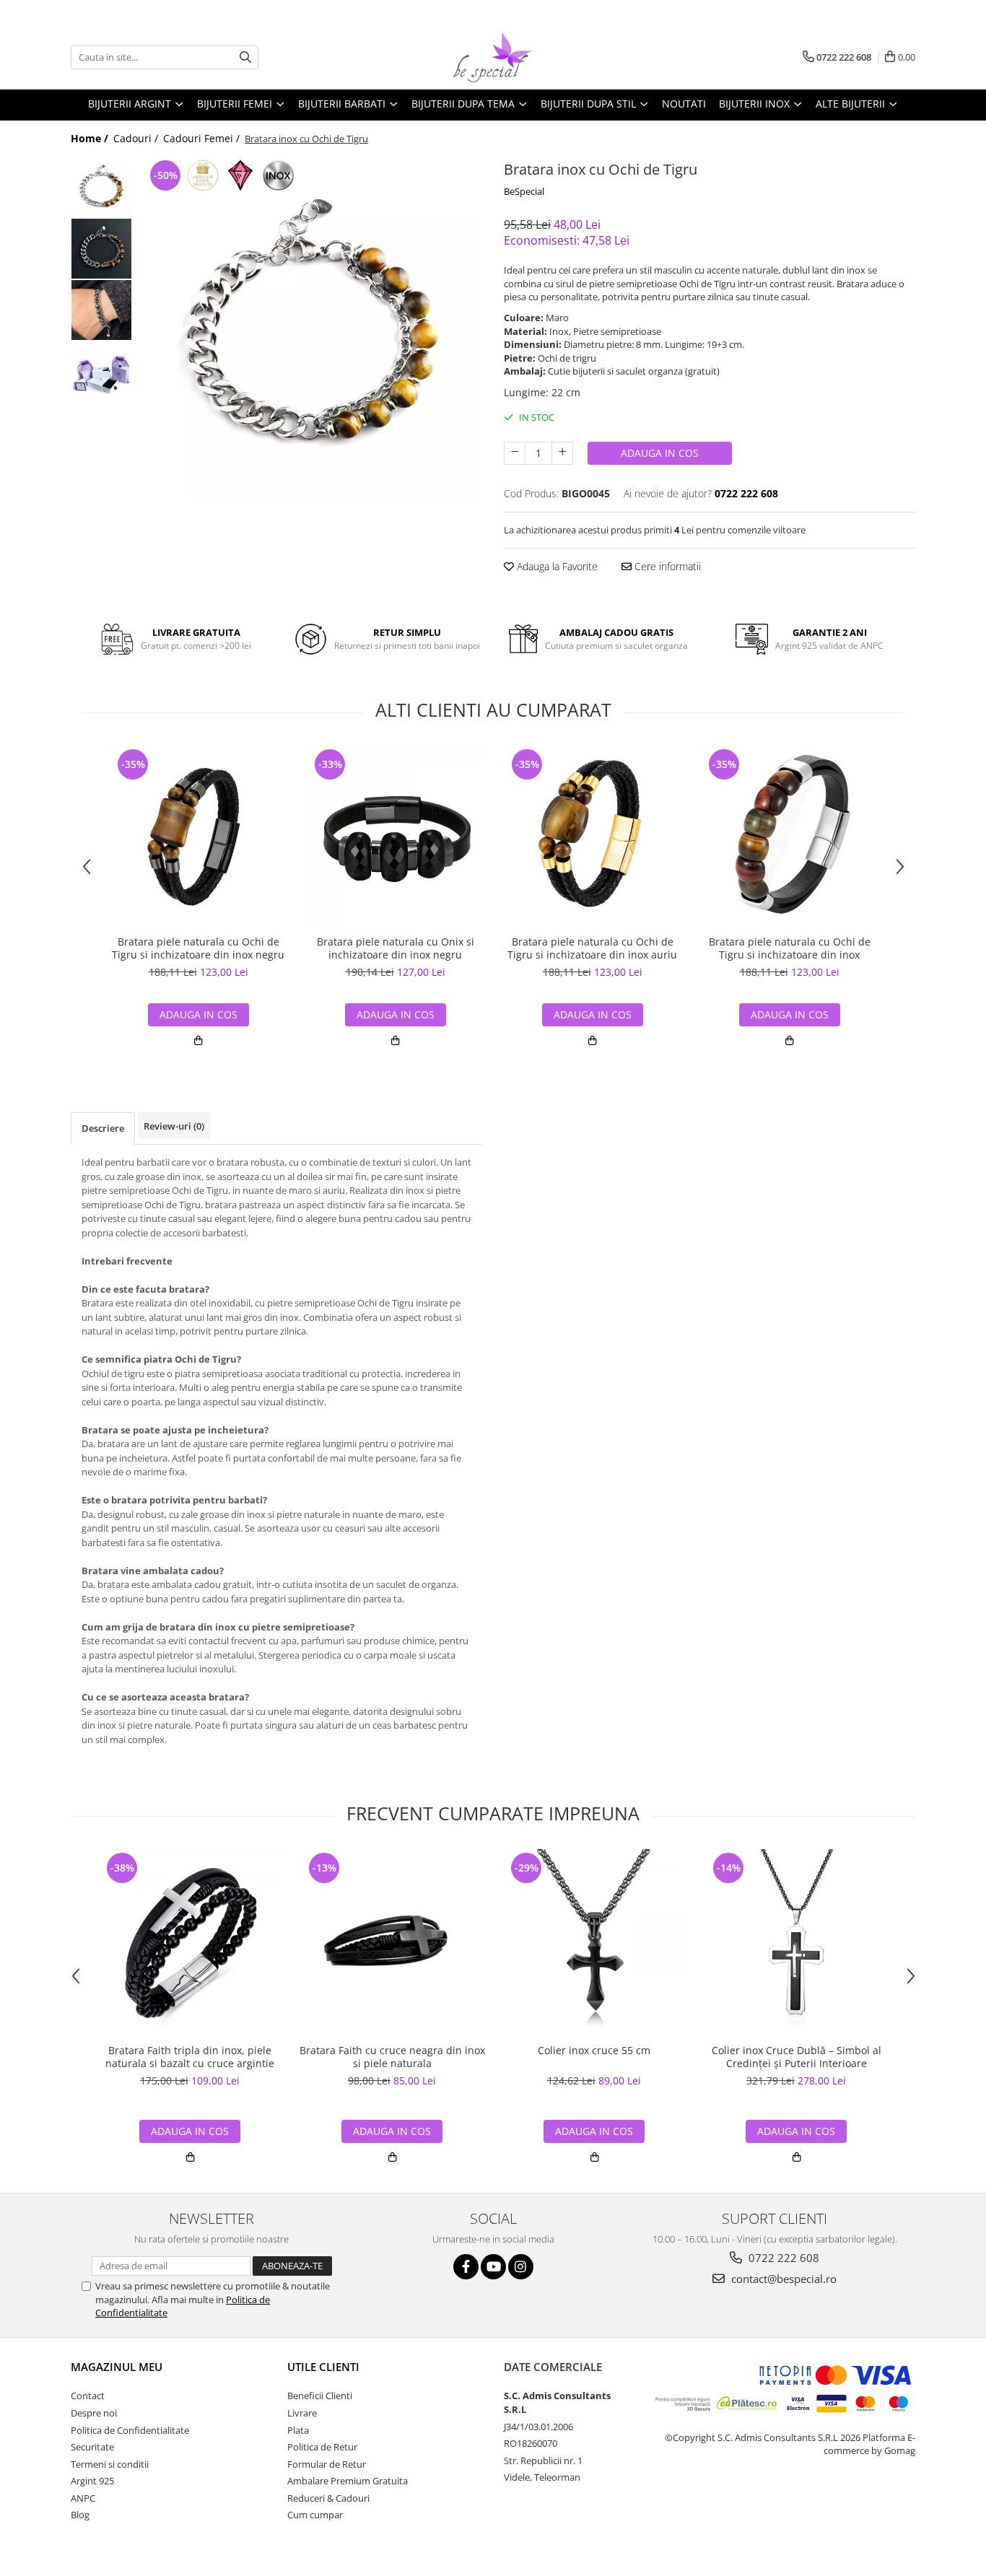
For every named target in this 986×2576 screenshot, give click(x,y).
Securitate (92, 2447)
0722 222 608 (782, 2258)
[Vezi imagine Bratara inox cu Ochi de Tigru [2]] (101, 310)
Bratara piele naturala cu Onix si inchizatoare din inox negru (396, 948)
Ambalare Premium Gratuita (348, 2481)
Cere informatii (666, 566)
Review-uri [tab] (174, 1126)
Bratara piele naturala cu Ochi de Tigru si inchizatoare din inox (790, 948)
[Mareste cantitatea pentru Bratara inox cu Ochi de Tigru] (562, 453)
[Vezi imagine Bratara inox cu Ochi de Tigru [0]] (101, 187)
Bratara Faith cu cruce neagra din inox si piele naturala (392, 2057)
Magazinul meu (117, 2367)
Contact (88, 2396)
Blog (80, 2515)
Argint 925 (92, 2481)
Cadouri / (137, 138)
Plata (298, 2430)
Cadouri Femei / (203, 138)
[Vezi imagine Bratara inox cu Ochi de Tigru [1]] (101, 249)
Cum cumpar (315, 2515)
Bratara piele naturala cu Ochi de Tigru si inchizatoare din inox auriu (592, 948)
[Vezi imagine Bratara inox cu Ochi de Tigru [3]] (101, 371)
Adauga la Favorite (556, 566)
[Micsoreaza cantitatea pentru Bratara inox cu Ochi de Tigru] (515, 453)
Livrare (302, 2413)
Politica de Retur (322, 2447)
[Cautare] (245, 57)
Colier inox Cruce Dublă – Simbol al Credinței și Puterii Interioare (797, 2057)
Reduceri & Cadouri (328, 2498)
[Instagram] (521, 2267)
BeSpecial (524, 191)
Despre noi (94, 2413)
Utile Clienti (323, 2367)
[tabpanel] (311, 328)
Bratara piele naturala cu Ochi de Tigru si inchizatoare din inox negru (198, 948)
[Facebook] (466, 2267)
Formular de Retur (327, 2464)
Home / (91, 138)
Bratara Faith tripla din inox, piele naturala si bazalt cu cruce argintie (190, 2057)
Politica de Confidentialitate (130, 2430)
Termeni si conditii (110, 2464)
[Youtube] (493, 2267)
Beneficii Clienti (320, 2396)
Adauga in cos (660, 453)
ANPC (83, 2498)
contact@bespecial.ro (782, 2279)
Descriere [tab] (103, 1128)
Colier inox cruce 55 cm (594, 2051)
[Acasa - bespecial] (493, 57)
